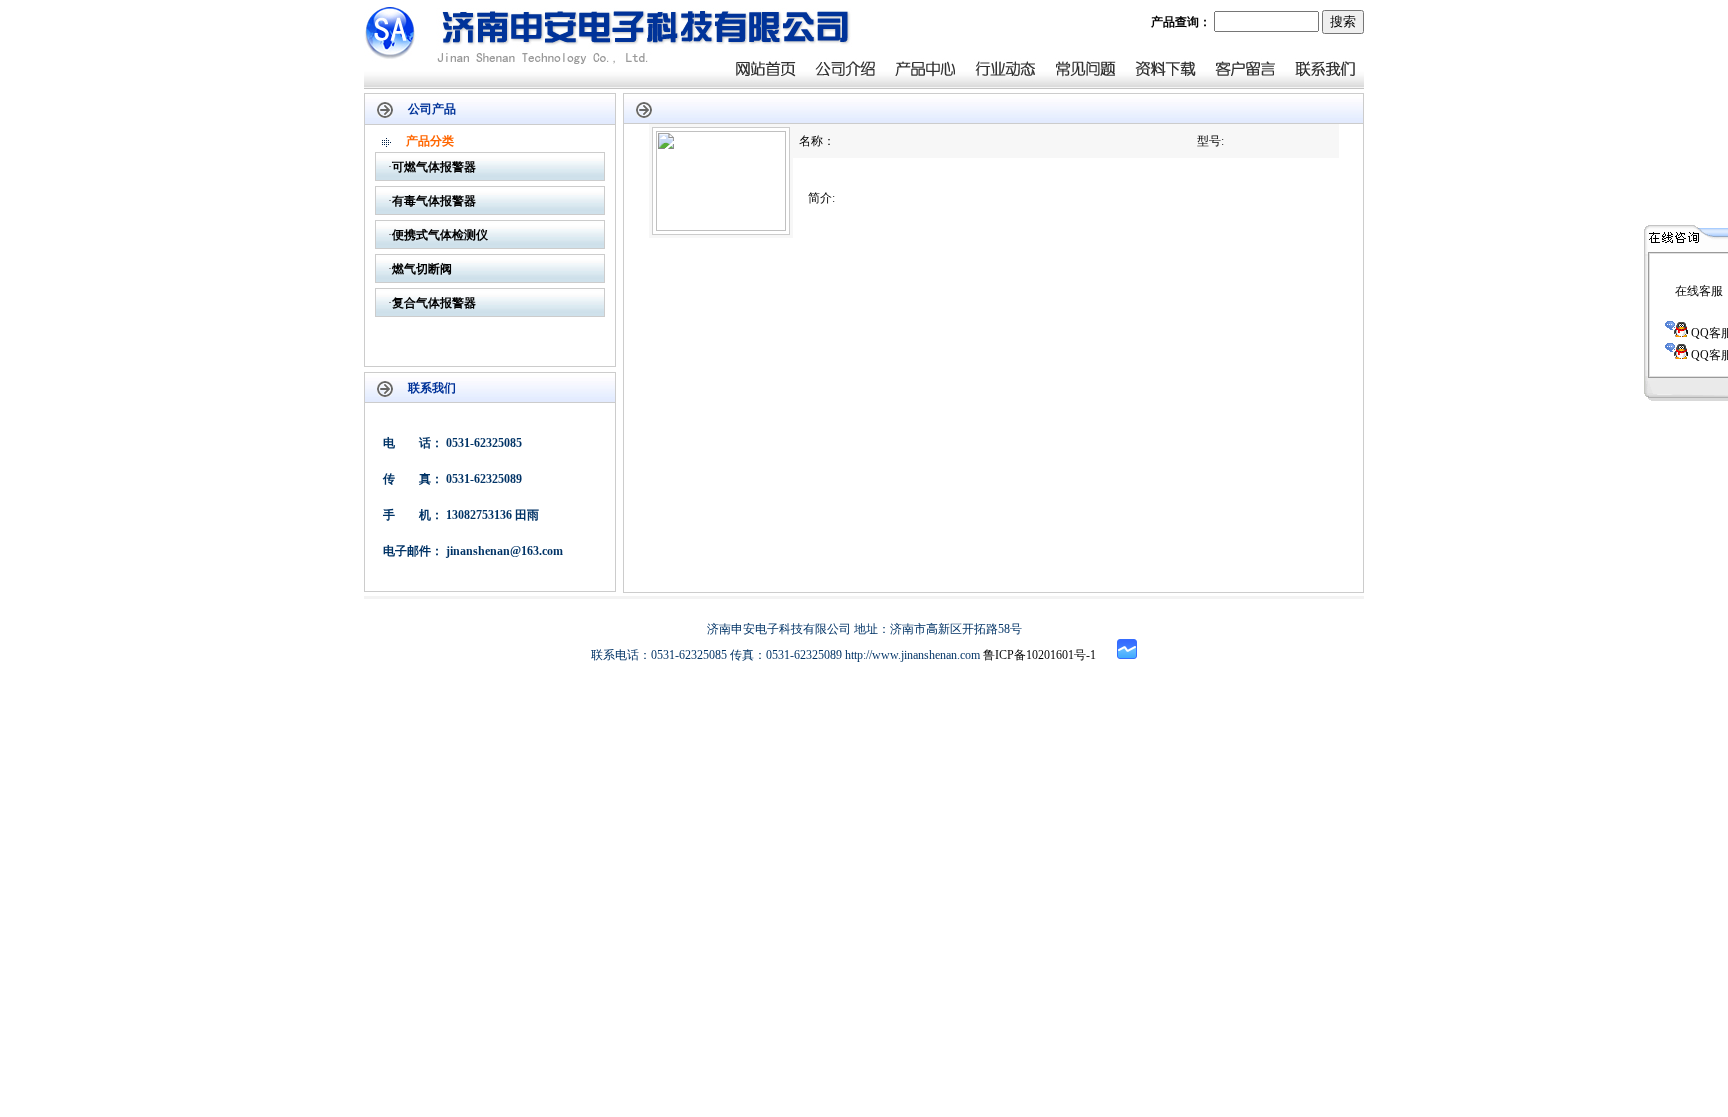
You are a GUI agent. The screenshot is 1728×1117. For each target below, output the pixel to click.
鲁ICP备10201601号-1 (1039, 655)
